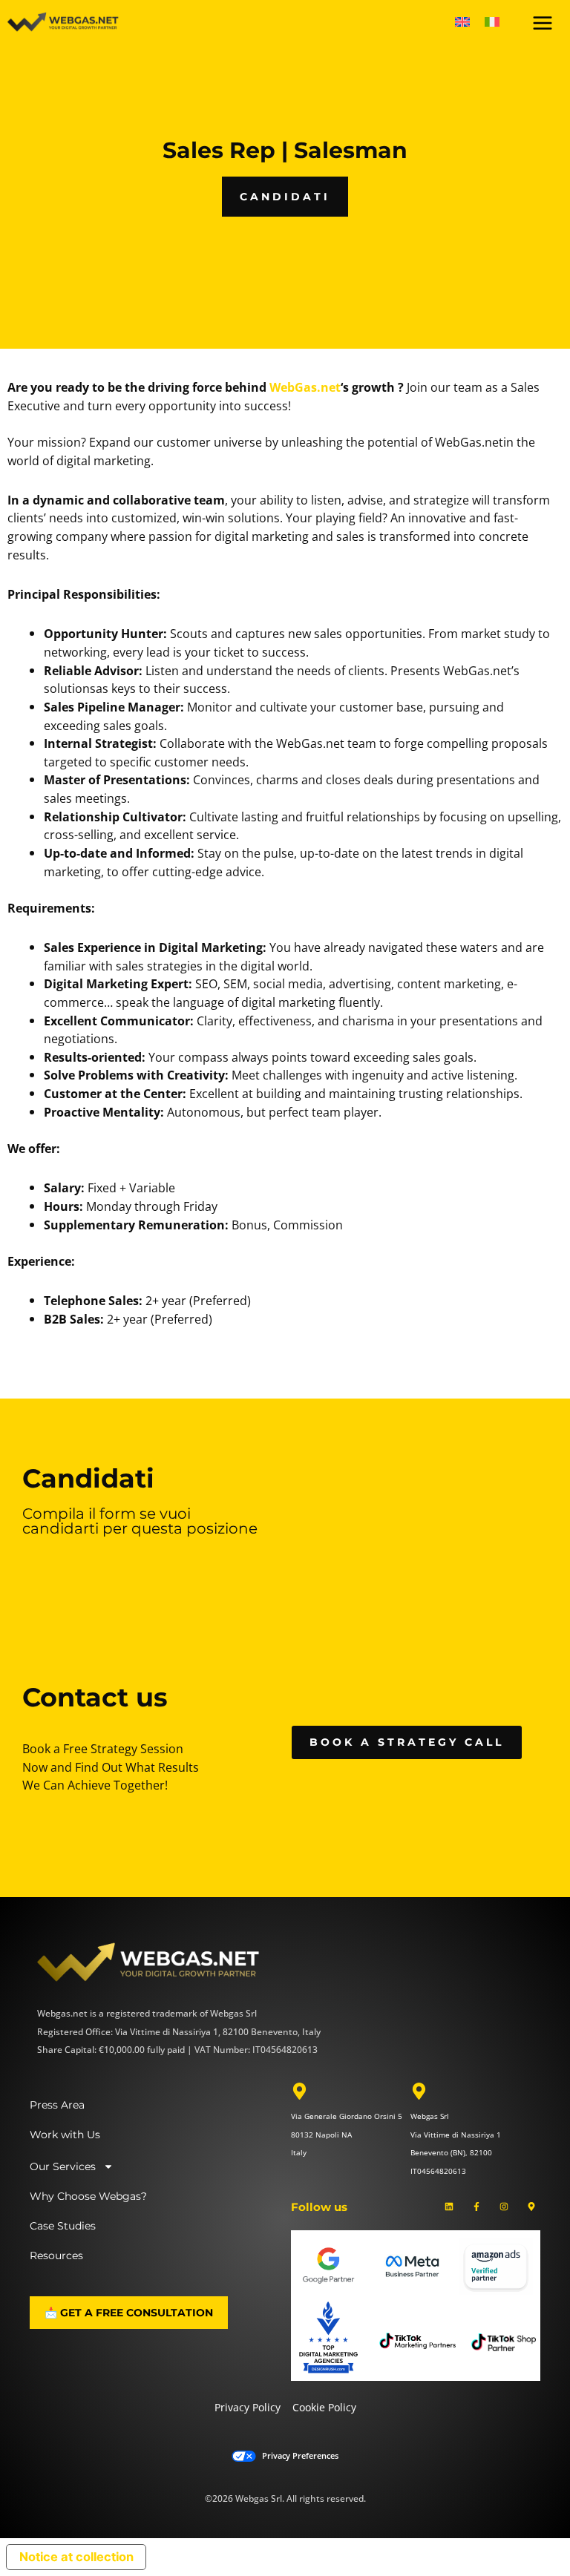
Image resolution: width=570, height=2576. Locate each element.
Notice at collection (76, 2557)
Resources (56, 2255)
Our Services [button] (63, 2166)
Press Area (57, 2105)
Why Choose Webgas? (88, 2196)
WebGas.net (305, 387)
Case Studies (63, 2226)
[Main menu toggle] (542, 23)
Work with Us (65, 2135)
